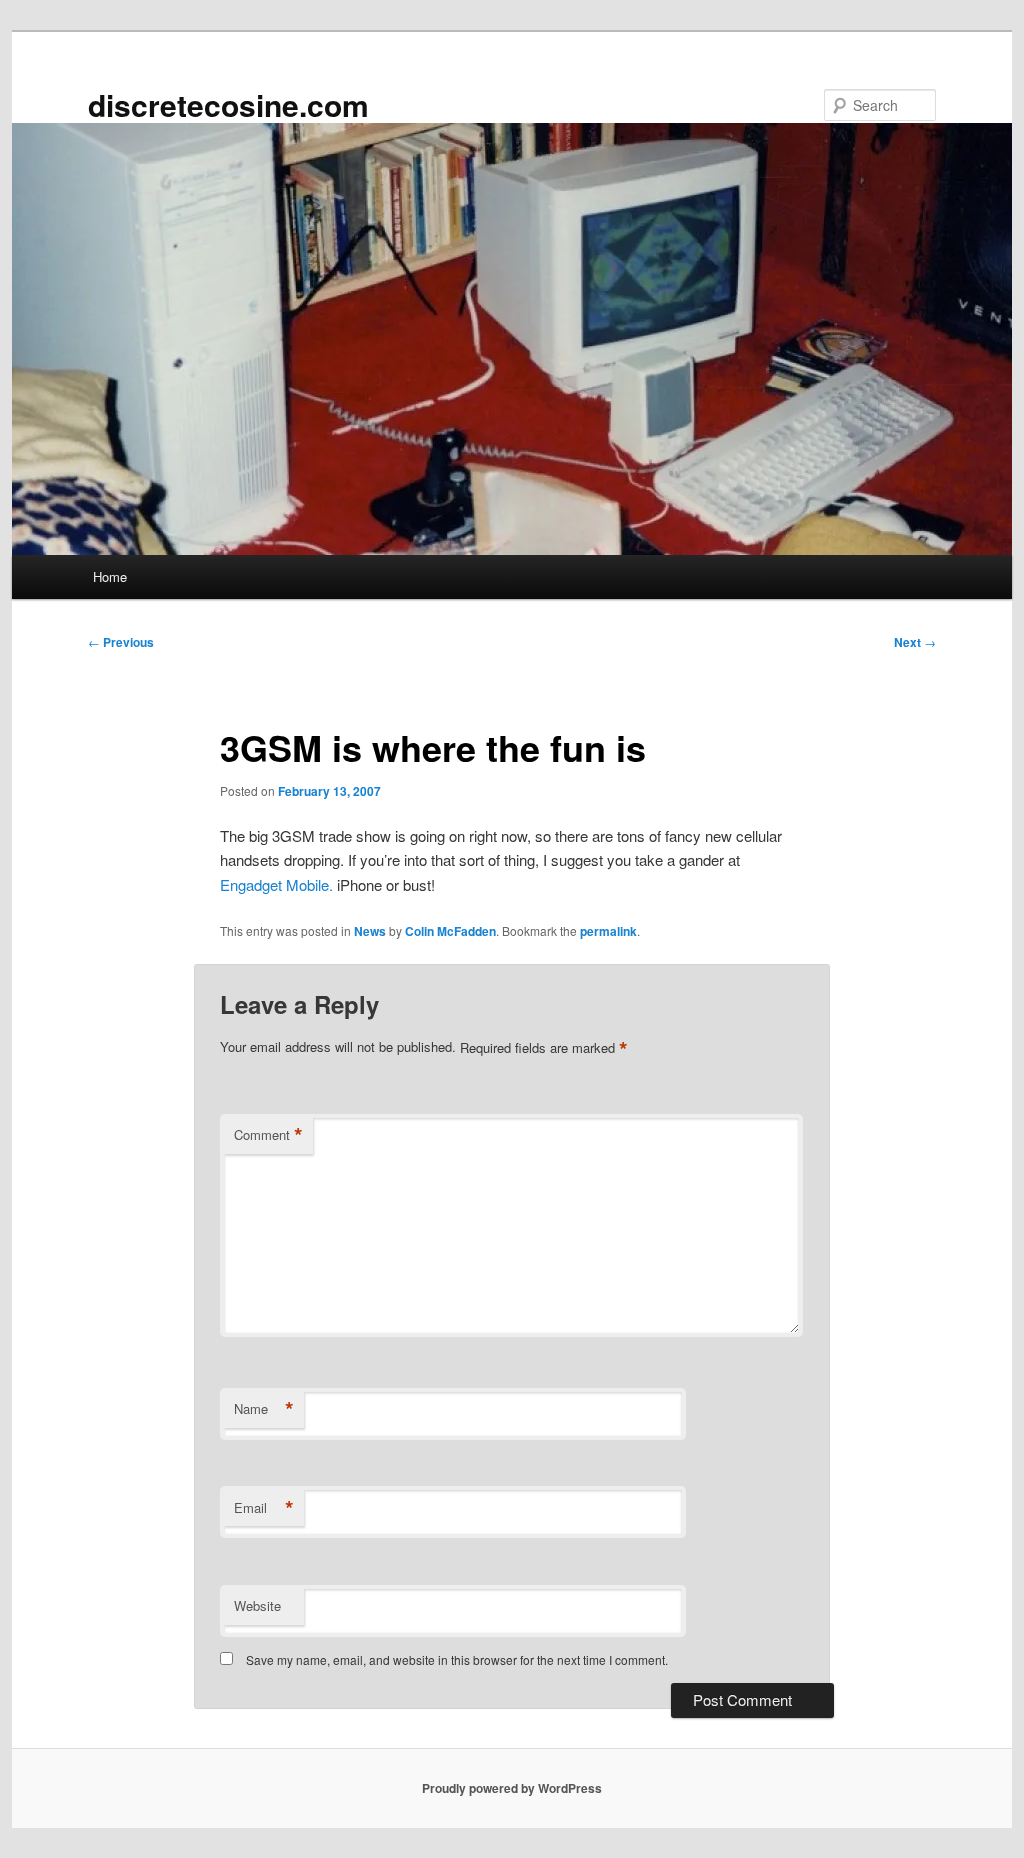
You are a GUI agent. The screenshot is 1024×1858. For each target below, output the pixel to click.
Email (264, 1508)
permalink (608, 931)
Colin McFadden (450, 931)
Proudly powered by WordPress (512, 1788)
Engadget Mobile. (276, 884)
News (370, 931)
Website (257, 1605)
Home (110, 576)
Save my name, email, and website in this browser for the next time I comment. (457, 1659)
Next (915, 642)
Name (264, 1409)
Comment (268, 1135)
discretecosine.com (228, 104)
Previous (121, 642)
